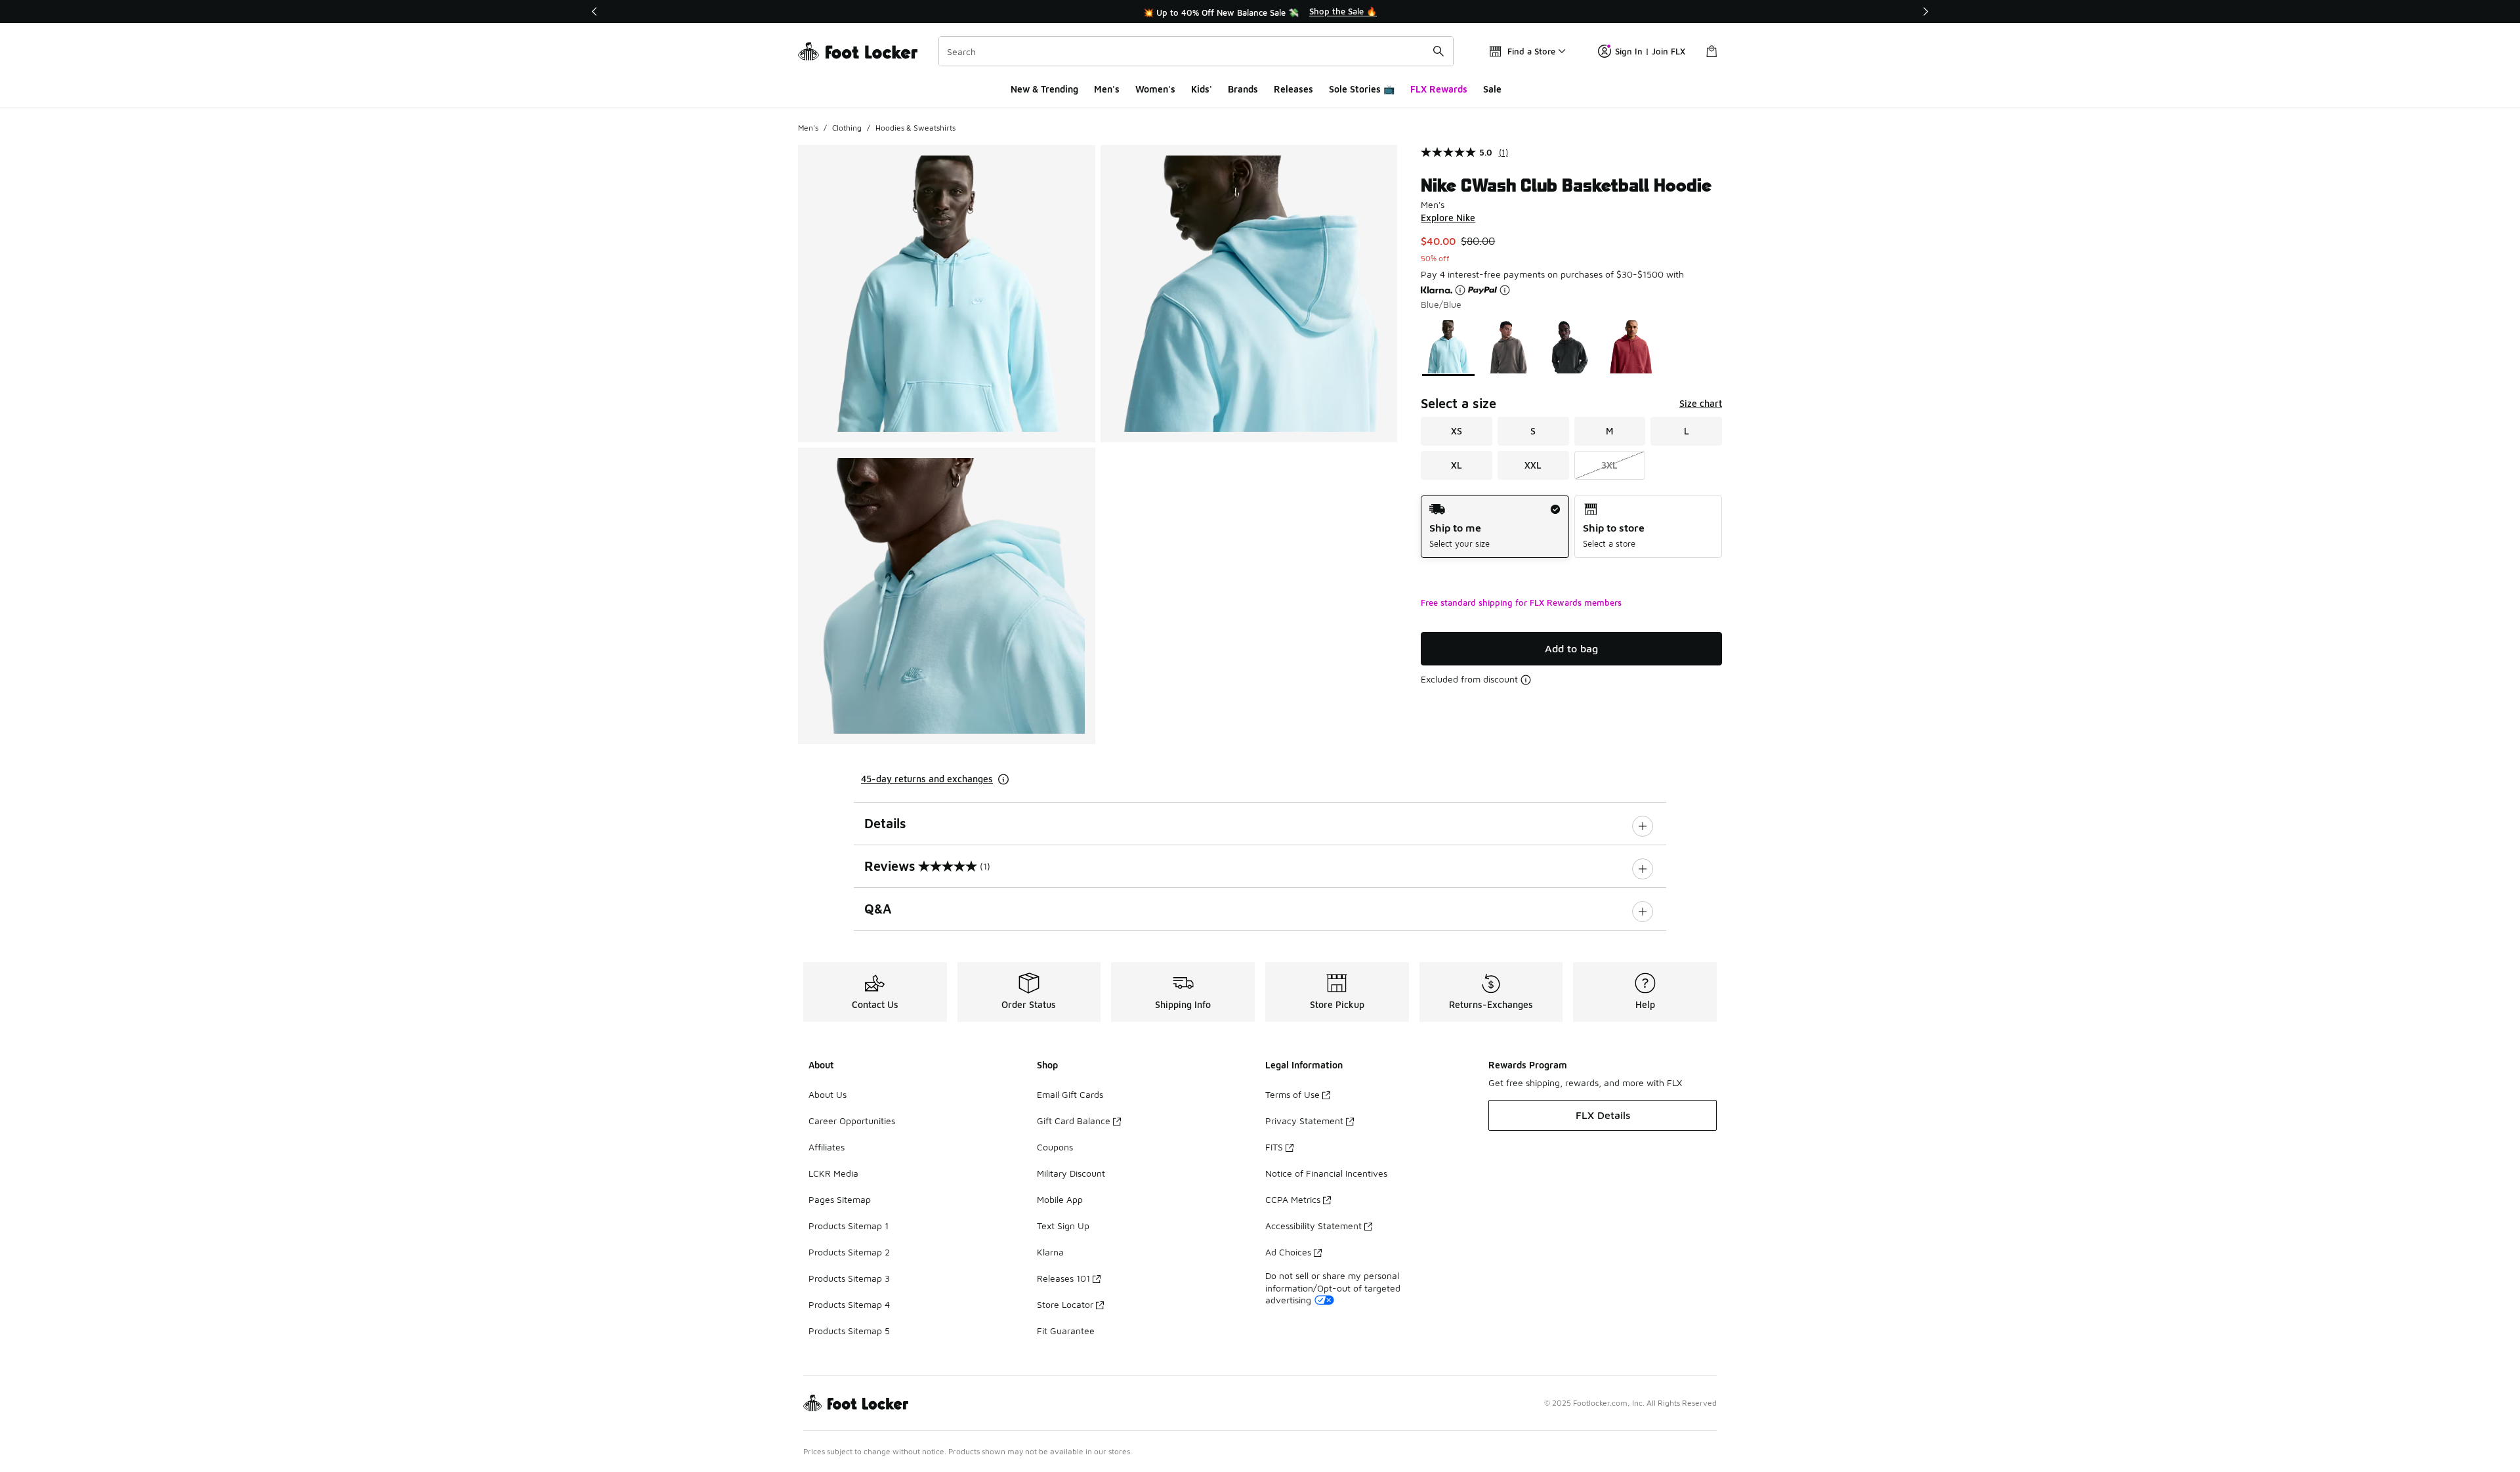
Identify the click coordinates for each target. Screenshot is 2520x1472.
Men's (1107, 89)
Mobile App (1060, 1199)
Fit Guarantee (1066, 1331)
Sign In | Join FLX (1650, 51)
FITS (1274, 1147)
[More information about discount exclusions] (1526, 680)
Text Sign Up (1063, 1226)
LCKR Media (833, 1173)
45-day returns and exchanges (927, 779)
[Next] (1925, 11)
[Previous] (595, 11)
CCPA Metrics (1293, 1199)
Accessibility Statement (1313, 1226)
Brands (1243, 89)
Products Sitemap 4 (849, 1304)
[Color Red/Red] (1631, 347)
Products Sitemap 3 (849, 1278)
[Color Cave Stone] (1509, 347)
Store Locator (1065, 1304)
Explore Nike (1448, 218)
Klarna (1050, 1252)
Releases (1293, 89)
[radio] (1495, 527)
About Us (828, 1094)
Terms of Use (1292, 1094)
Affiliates (827, 1147)
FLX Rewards (1439, 89)
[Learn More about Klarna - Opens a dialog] (1460, 290)
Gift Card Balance (1074, 1121)
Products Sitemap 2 (849, 1252)
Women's (1155, 89)
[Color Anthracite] (1570, 347)
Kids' (1202, 89)
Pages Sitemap (840, 1199)
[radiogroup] (1571, 527)
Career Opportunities (852, 1121)
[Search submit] (1438, 51)
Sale (1492, 89)
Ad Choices (1288, 1252)
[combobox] (1196, 51)
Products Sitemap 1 (849, 1226)
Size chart (1701, 403)
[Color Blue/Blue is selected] (1449, 347)
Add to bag (1571, 648)
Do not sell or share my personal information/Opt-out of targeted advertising (1333, 1287)
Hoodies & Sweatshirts (915, 128)
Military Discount (1071, 1173)
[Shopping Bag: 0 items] (1711, 51)
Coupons (1055, 1147)
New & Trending (1044, 89)
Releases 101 (1063, 1278)
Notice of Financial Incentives (1326, 1173)
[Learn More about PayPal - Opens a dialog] (1505, 290)
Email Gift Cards (1070, 1094)
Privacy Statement (1304, 1121)
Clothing (847, 128)
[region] (1260, 12)
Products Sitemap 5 (849, 1331)
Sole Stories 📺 (1362, 89)
